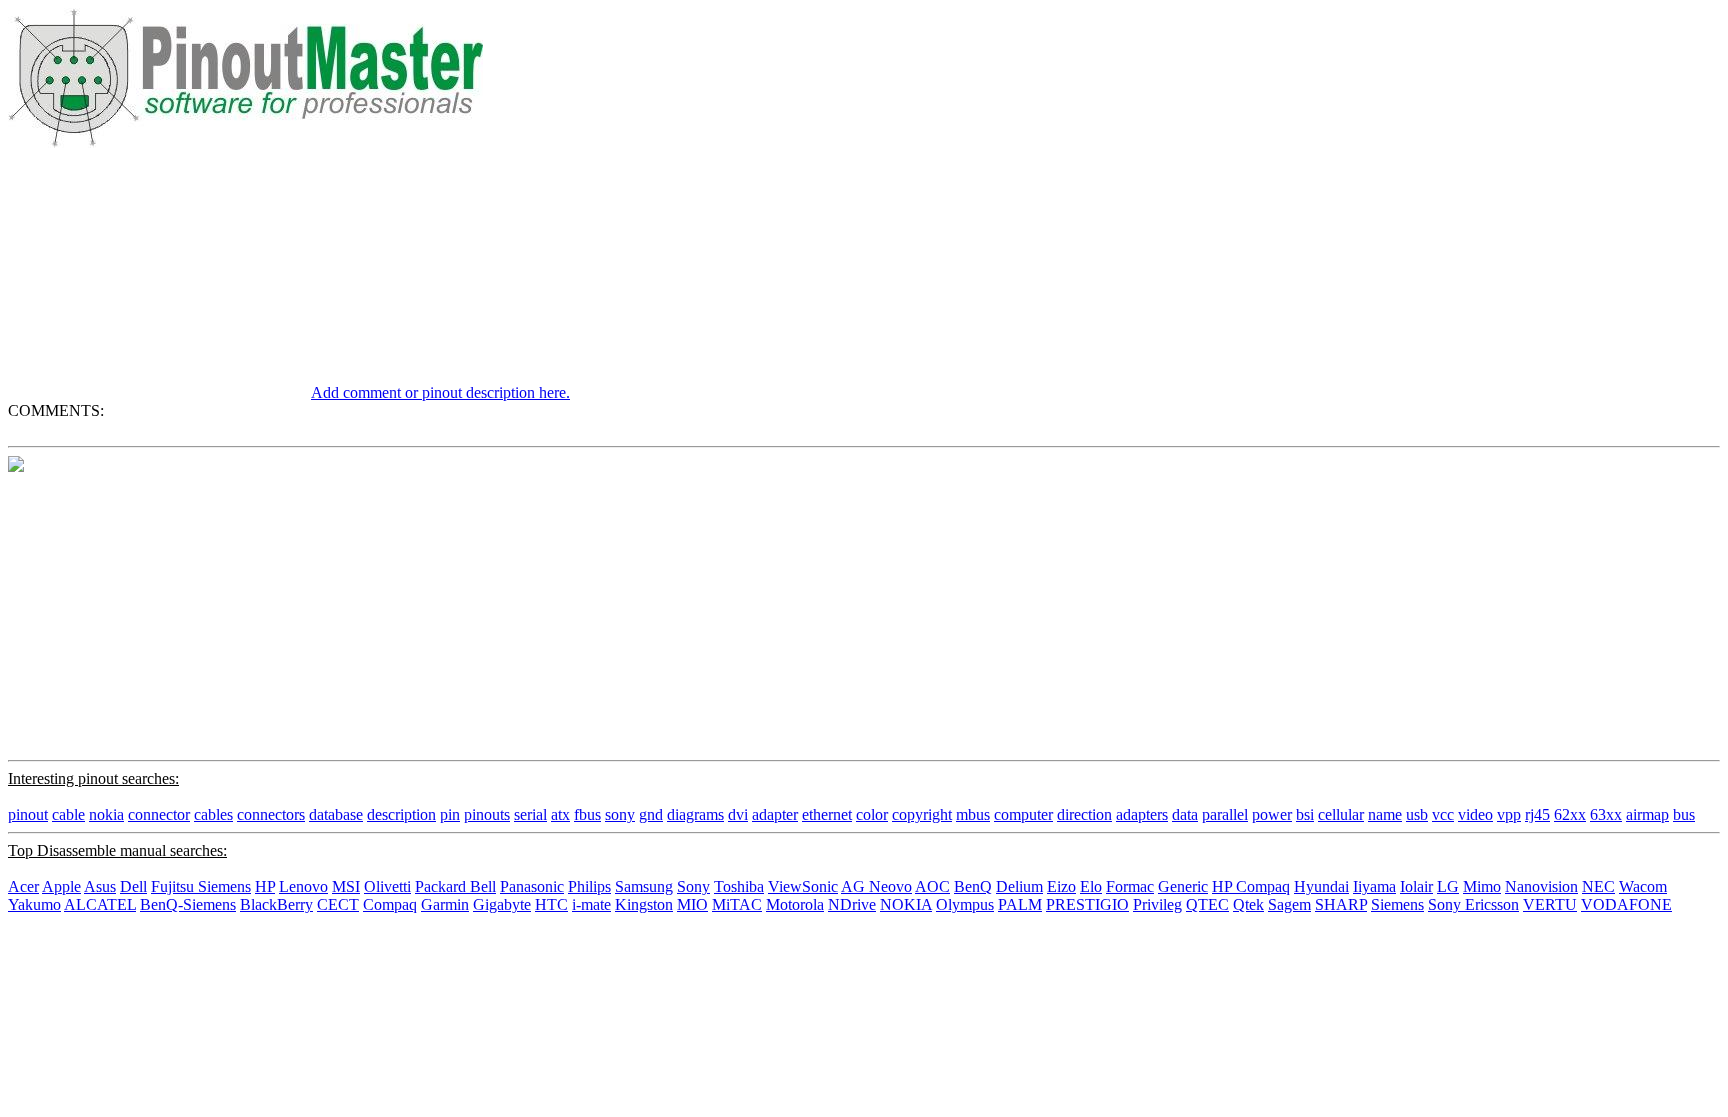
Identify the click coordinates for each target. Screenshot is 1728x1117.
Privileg (1157, 904)
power (1272, 814)
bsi (1305, 814)
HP (265, 886)
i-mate (591, 904)
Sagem (1289, 904)
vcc (1443, 814)
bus (1684, 814)
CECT (338, 904)
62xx (1570, 814)
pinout (28, 814)
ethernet (827, 814)
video (1475, 814)
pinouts (487, 814)
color (872, 814)
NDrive (852, 904)
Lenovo (303, 886)
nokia (106, 814)
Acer (23, 886)
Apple (61, 886)
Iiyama (1374, 886)
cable (68, 814)
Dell (133, 886)
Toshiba (739, 886)
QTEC (1207, 904)
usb (1417, 814)
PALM (1020, 904)
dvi (738, 814)
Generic (1183, 886)
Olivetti (387, 886)
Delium (1019, 886)
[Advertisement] (158, 273)
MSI (346, 886)
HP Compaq (1251, 886)
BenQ (973, 886)
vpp (1509, 814)
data (1185, 814)
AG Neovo (876, 886)
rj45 (1537, 814)
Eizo (1061, 886)
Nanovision (1541, 886)
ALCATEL (100, 904)
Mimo (1482, 886)
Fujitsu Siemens (201, 886)
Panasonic (532, 886)
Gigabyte (502, 904)
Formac (1130, 886)
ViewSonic (803, 886)
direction (1084, 814)
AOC (932, 886)
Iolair (1416, 886)
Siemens (1397, 904)
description (401, 814)
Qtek (1248, 904)
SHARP (1341, 904)
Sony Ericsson (1473, 904)
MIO (692, 904)
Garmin (445, 904)
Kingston (644, 904)
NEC (1598, 886)
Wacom (1643, 886)
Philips (589, 886)
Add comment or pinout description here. (440, 392)
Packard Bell (455, 886)
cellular (1341, 814)
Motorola (795, 904)
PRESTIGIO (1087, 904)
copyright (922, 814)
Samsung (644, 886)
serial (530, 814)
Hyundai (1321, 886)
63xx (1606, 814)
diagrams (695, 814)
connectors (271, 814)
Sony (693, 886)
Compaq (390, 904)
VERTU (1550, 904)
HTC (551, 904)
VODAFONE (1626, 904)
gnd (651, 814)
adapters (1142, 814)
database (336, 814)
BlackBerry (276, 904)
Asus (100, 886)
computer (1023, 814)
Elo (1091, 886)
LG (1448, 886)
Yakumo (34, 904)
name (1385, 814)
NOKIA (906, 904)
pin (450, 814)
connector (159, 814)
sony (620, 814)
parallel (1225, 814)
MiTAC (737, 904)
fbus (587, 814)
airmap (1647, 814)
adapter (775, 814)
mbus (973, 814)
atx (560, 814)
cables (213, 814)
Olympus (965, 904)
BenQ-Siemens (188, 904)
